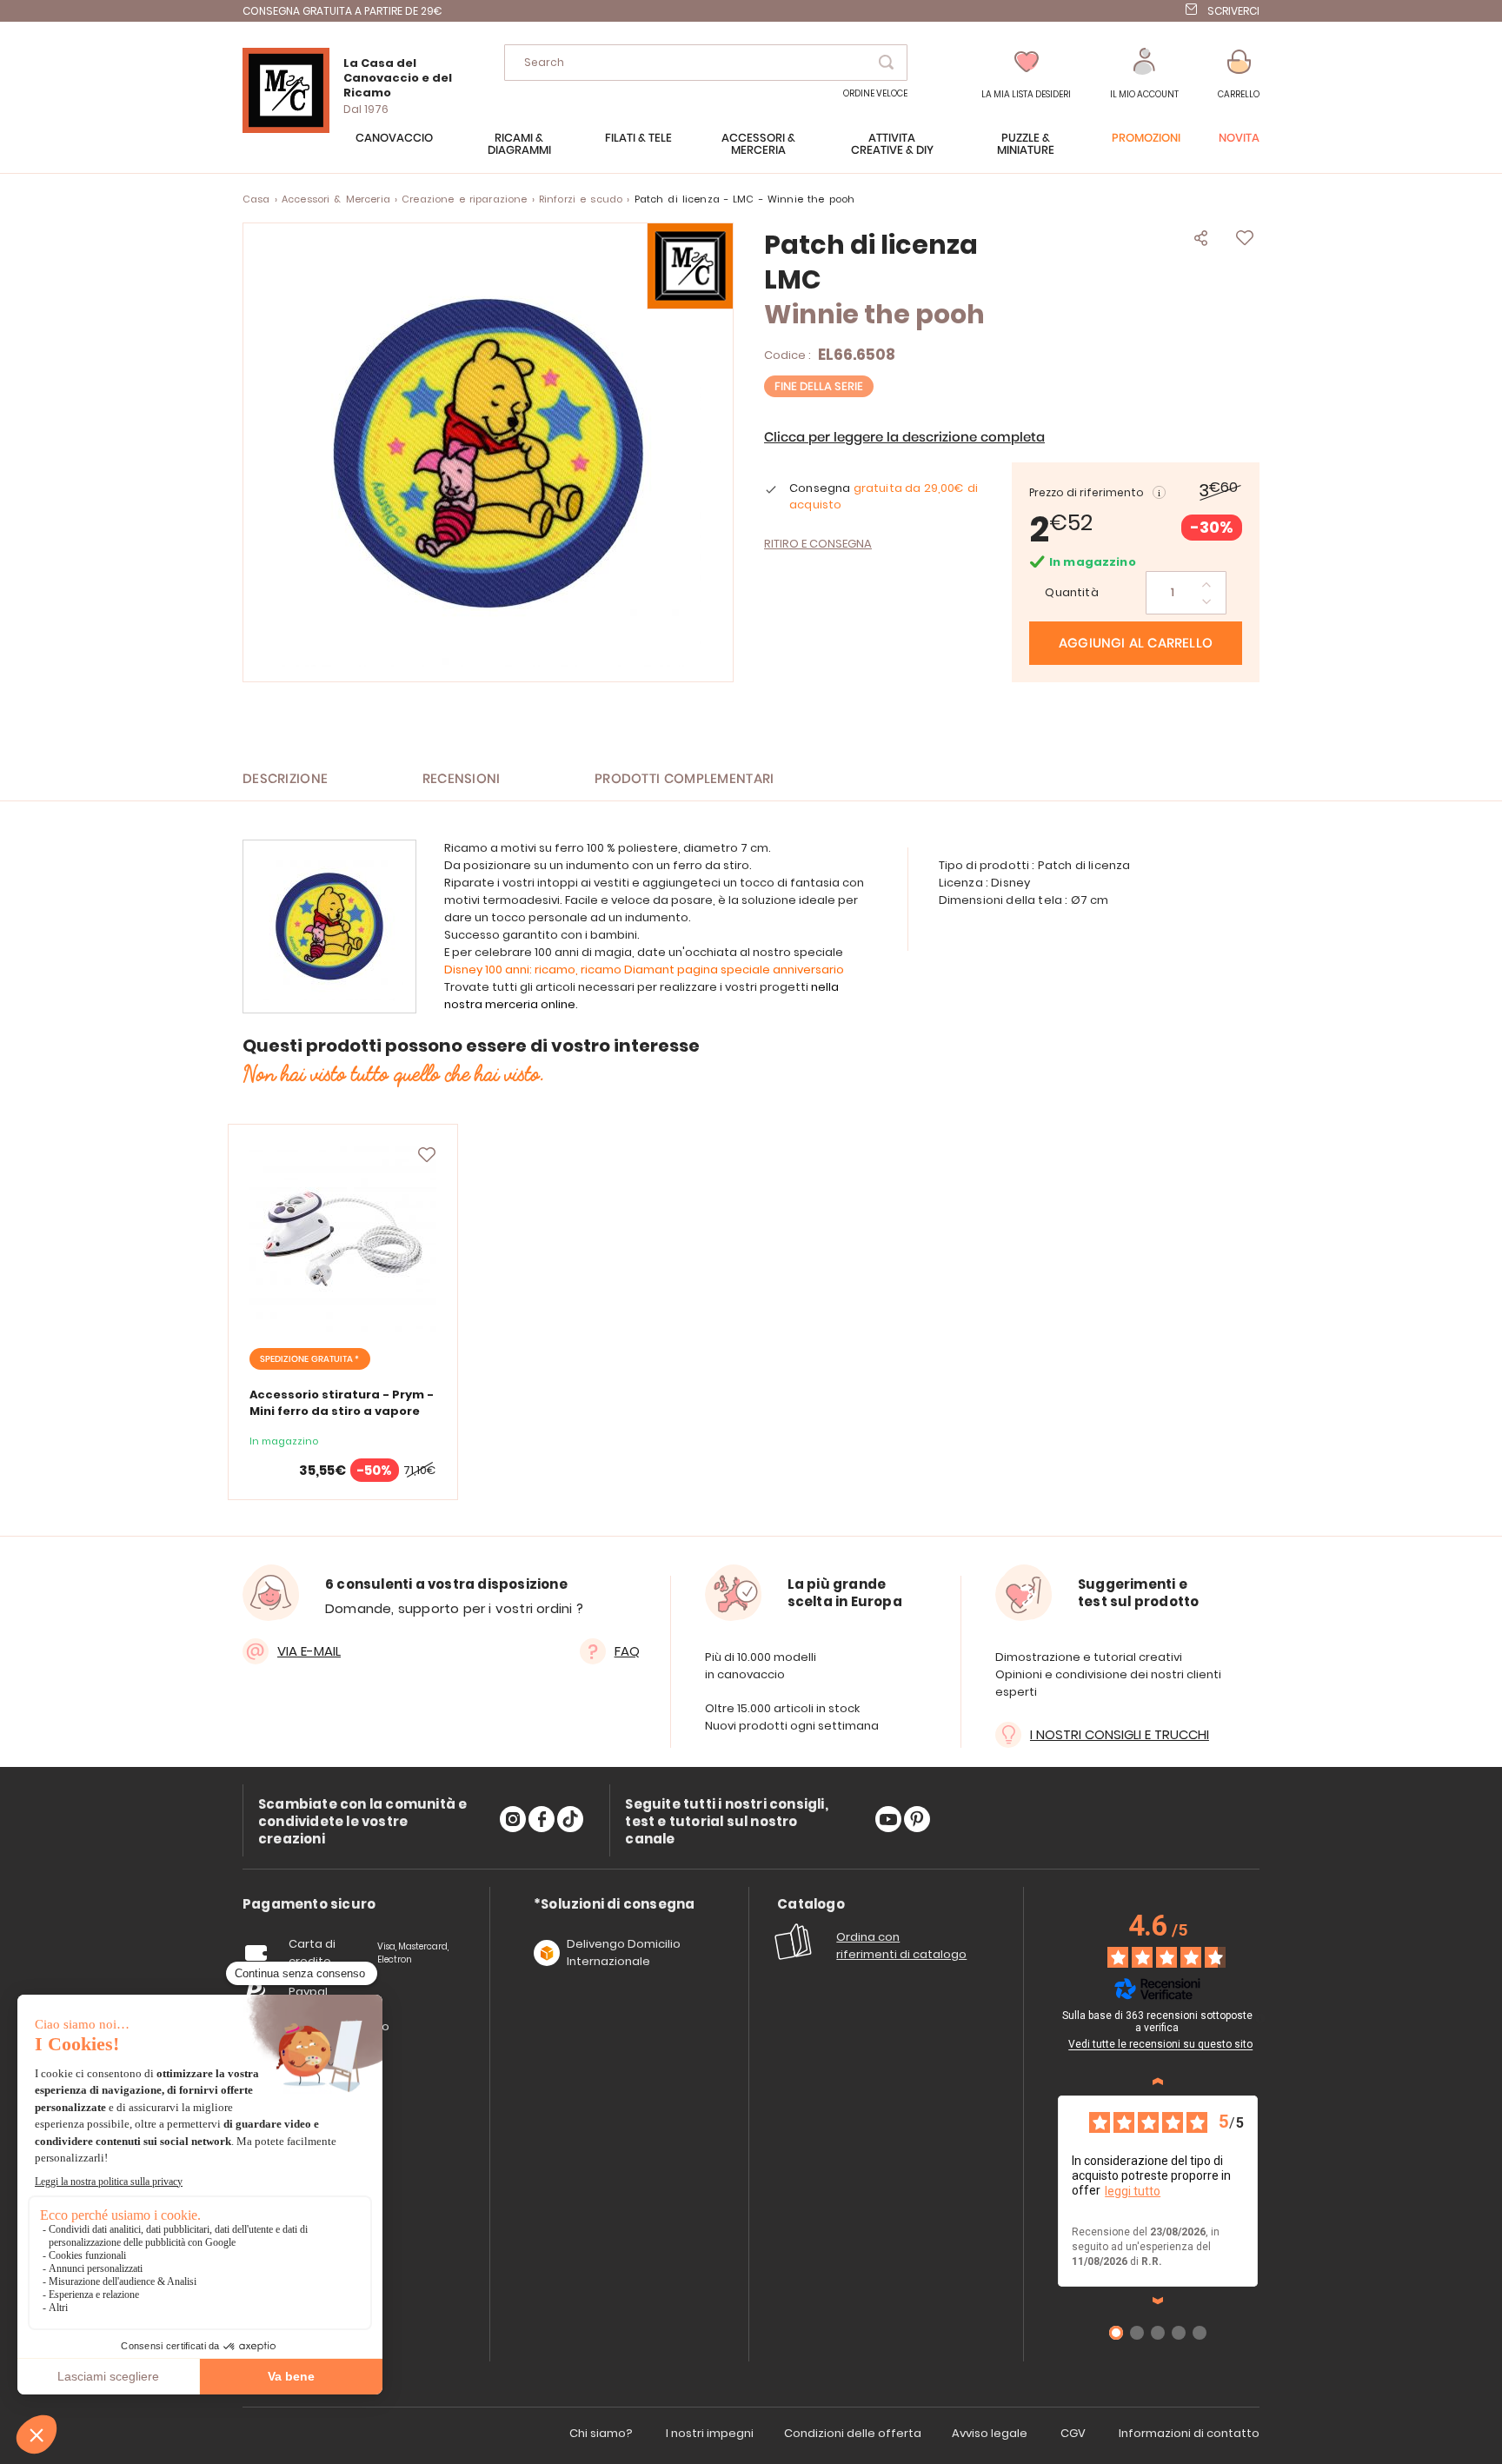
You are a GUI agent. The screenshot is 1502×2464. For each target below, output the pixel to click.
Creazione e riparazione (464, 199)
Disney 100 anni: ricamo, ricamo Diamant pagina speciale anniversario (644, 970)
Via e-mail (309, 1651)
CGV (1073, 2433)
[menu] (751, 153)
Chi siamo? (601, 2433)
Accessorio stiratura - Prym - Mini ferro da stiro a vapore (342, 1403)
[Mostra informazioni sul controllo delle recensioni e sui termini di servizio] (1260, 2018)
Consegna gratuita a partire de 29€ (342, 11)
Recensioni (462, 779)
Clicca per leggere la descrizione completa (904, 438)
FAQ (627, 1651)
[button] (1144, 74)
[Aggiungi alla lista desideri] (427, 1155)
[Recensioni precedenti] (1158, 2082)
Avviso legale (990, 2433)
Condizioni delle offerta (853, 2433)
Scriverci (1233, 11)
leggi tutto (1133, 2191)
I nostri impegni (710, 2433)
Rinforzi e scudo (581, 199)
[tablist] (309, 1905)
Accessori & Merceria (336, 199)
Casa (256, 199)
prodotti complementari (685, 779)
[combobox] (706, 63)
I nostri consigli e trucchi (1120, 1734)
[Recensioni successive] (1158, 2301)
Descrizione (285, 779)
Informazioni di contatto (1189, 2433)
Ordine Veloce (875, 93)
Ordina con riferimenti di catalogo (901, 1946)
